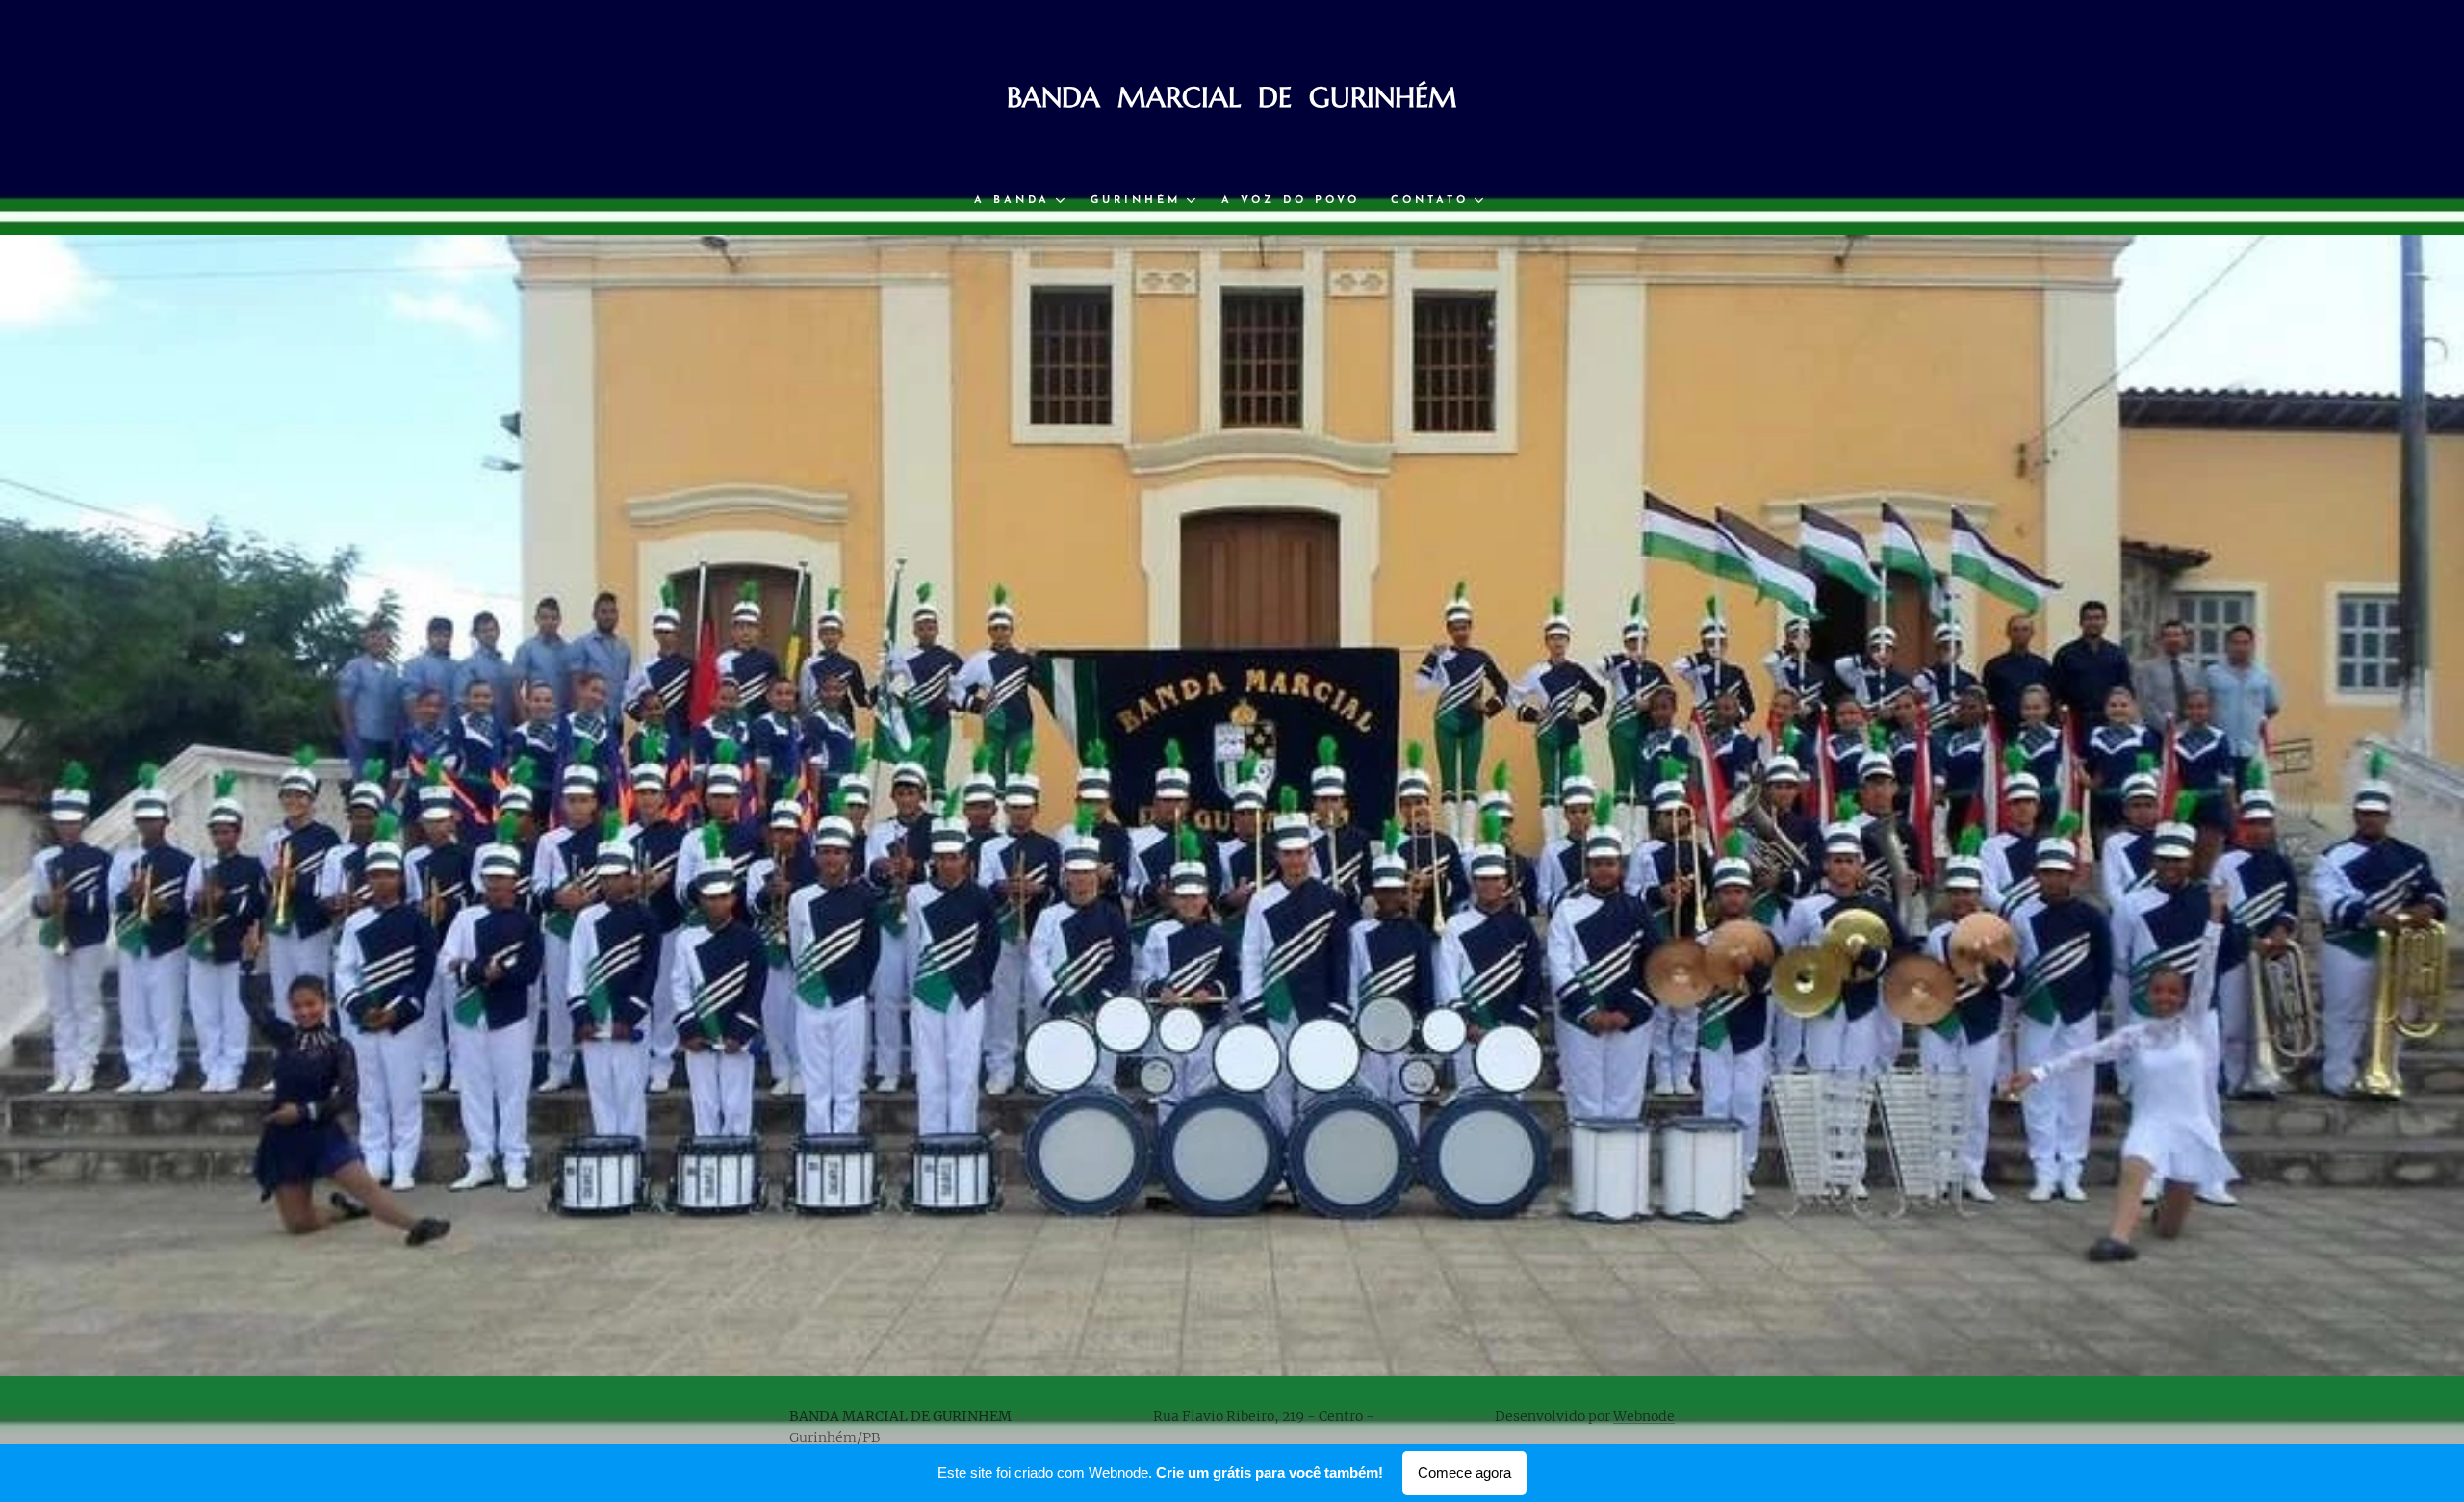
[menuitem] (1025, 201)
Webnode (1644, 1416)
